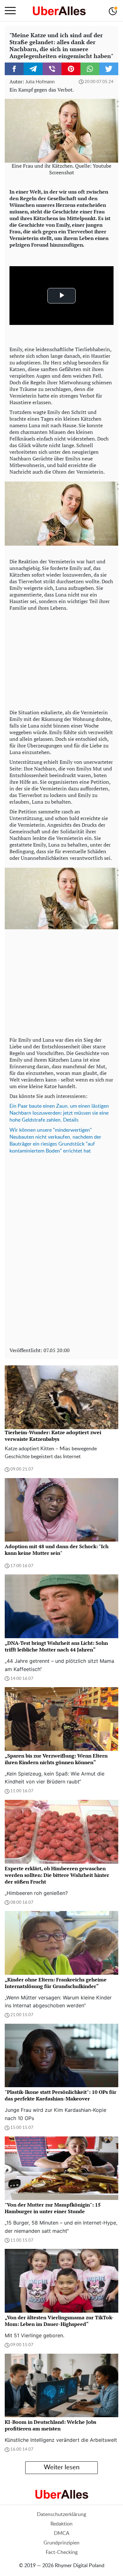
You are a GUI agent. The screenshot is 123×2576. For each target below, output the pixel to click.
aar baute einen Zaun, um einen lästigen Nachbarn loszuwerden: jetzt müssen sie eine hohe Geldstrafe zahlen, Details (59, 1113)
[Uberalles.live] (59, 11)
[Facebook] (14, 69)
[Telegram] (33, 69)
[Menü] (10, 11)
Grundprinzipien (61, 2543)
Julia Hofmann (40, 82)
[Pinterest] (71, 69)
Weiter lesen (62, 2467)
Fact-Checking (62, 2552)
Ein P (15, 1106)
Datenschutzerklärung (61, 2514)
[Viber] (52, 69)
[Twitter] (109, 69)
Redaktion (61, 2524)
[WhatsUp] (90, 69)
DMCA (62, 2533)
